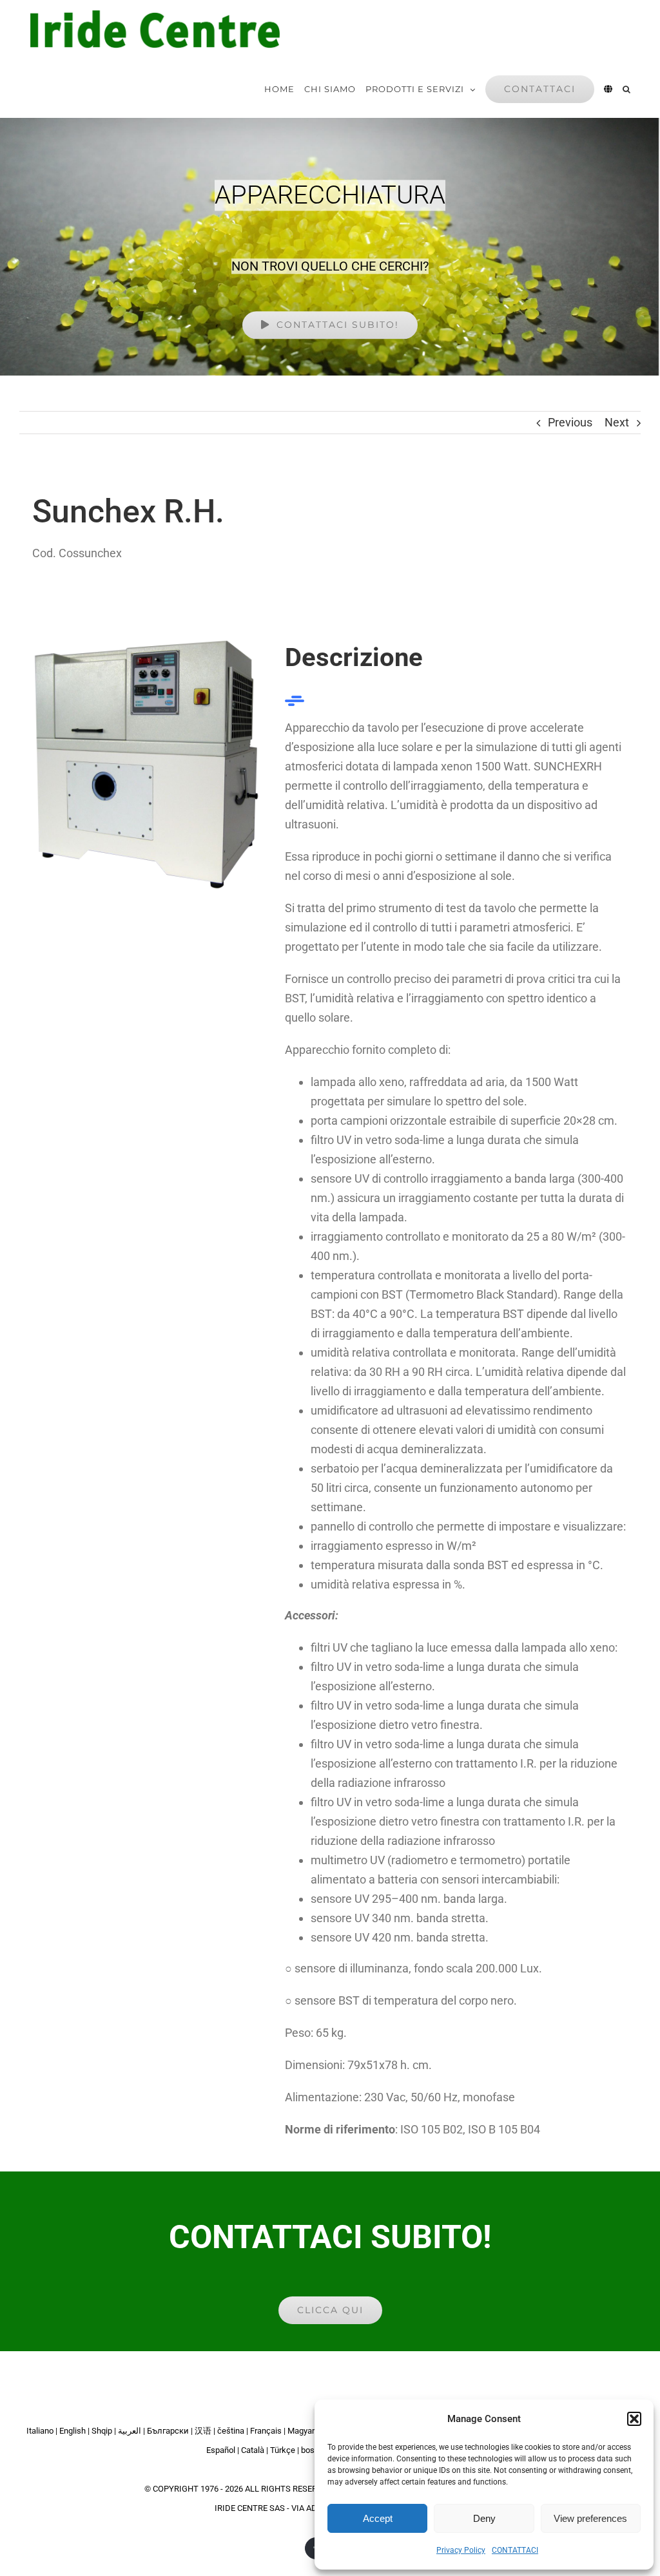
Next (617, 422)
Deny (484, 2518)
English (73, 2431)
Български (168, 2431)
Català (253, 2450)
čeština (231, 2431)
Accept (378, 2518)
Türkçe (283, 2450)
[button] (634, 2419)
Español (221, 2450)
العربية (130, 2431)
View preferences (590, 2518)
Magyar (301, 2431)
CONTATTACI (515, 2550)
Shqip (102, 2431)
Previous (570, 422)
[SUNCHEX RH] (147, 644)
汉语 (203, 2431)
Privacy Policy (461, 2550)
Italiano (40, 2431)
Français (266, 2431)
